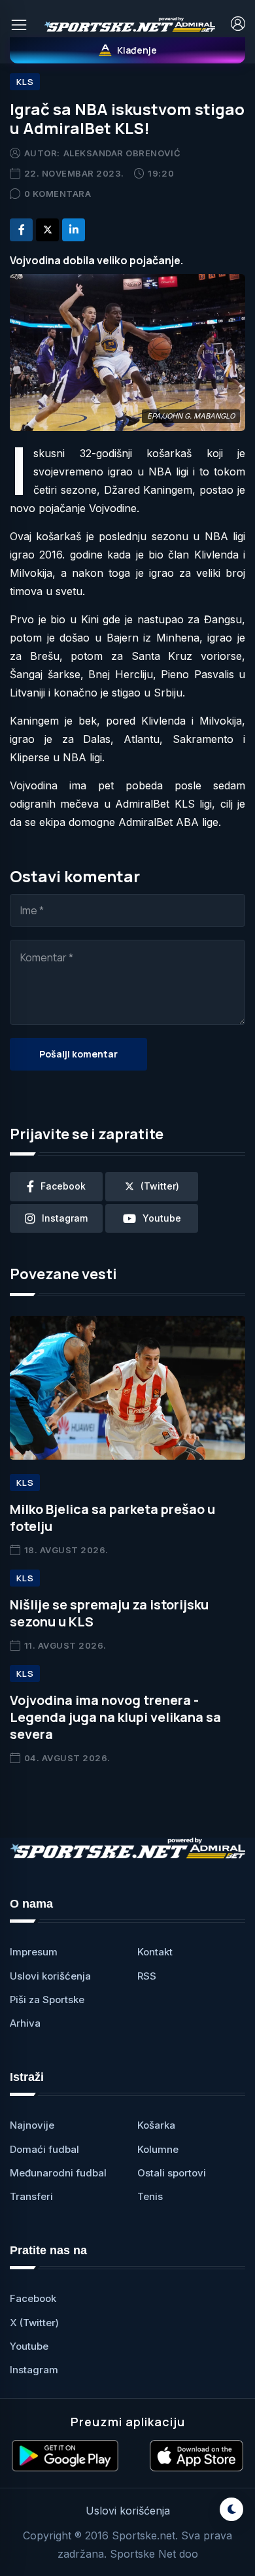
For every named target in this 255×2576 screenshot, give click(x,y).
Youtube (29, 2346)
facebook (63, 1186)
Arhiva (25, 2023)
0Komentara (58, 194)
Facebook (33, 2298)
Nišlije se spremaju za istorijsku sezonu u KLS (109, 1613)
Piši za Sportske (47, 2000)
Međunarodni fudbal (58, 2173)
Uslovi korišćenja (50, 1976)
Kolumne (158, 2149)
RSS (147, 1976)
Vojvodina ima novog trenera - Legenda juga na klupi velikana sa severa (115, 1717)
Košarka (156, 2125)
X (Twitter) (34, 2323)
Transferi (31, 2196)
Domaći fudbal (44, 2149)
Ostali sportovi (172, 2173)
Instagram (34, 2370)
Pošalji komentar (78, 1054)
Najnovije (32, 2125)
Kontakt (155, 1952)
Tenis (150, 2196)
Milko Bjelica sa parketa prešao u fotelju (112, 1518)
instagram (65, 1218)
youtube (162, 1218)
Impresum (34, 1952)
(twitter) (160, 1186)
